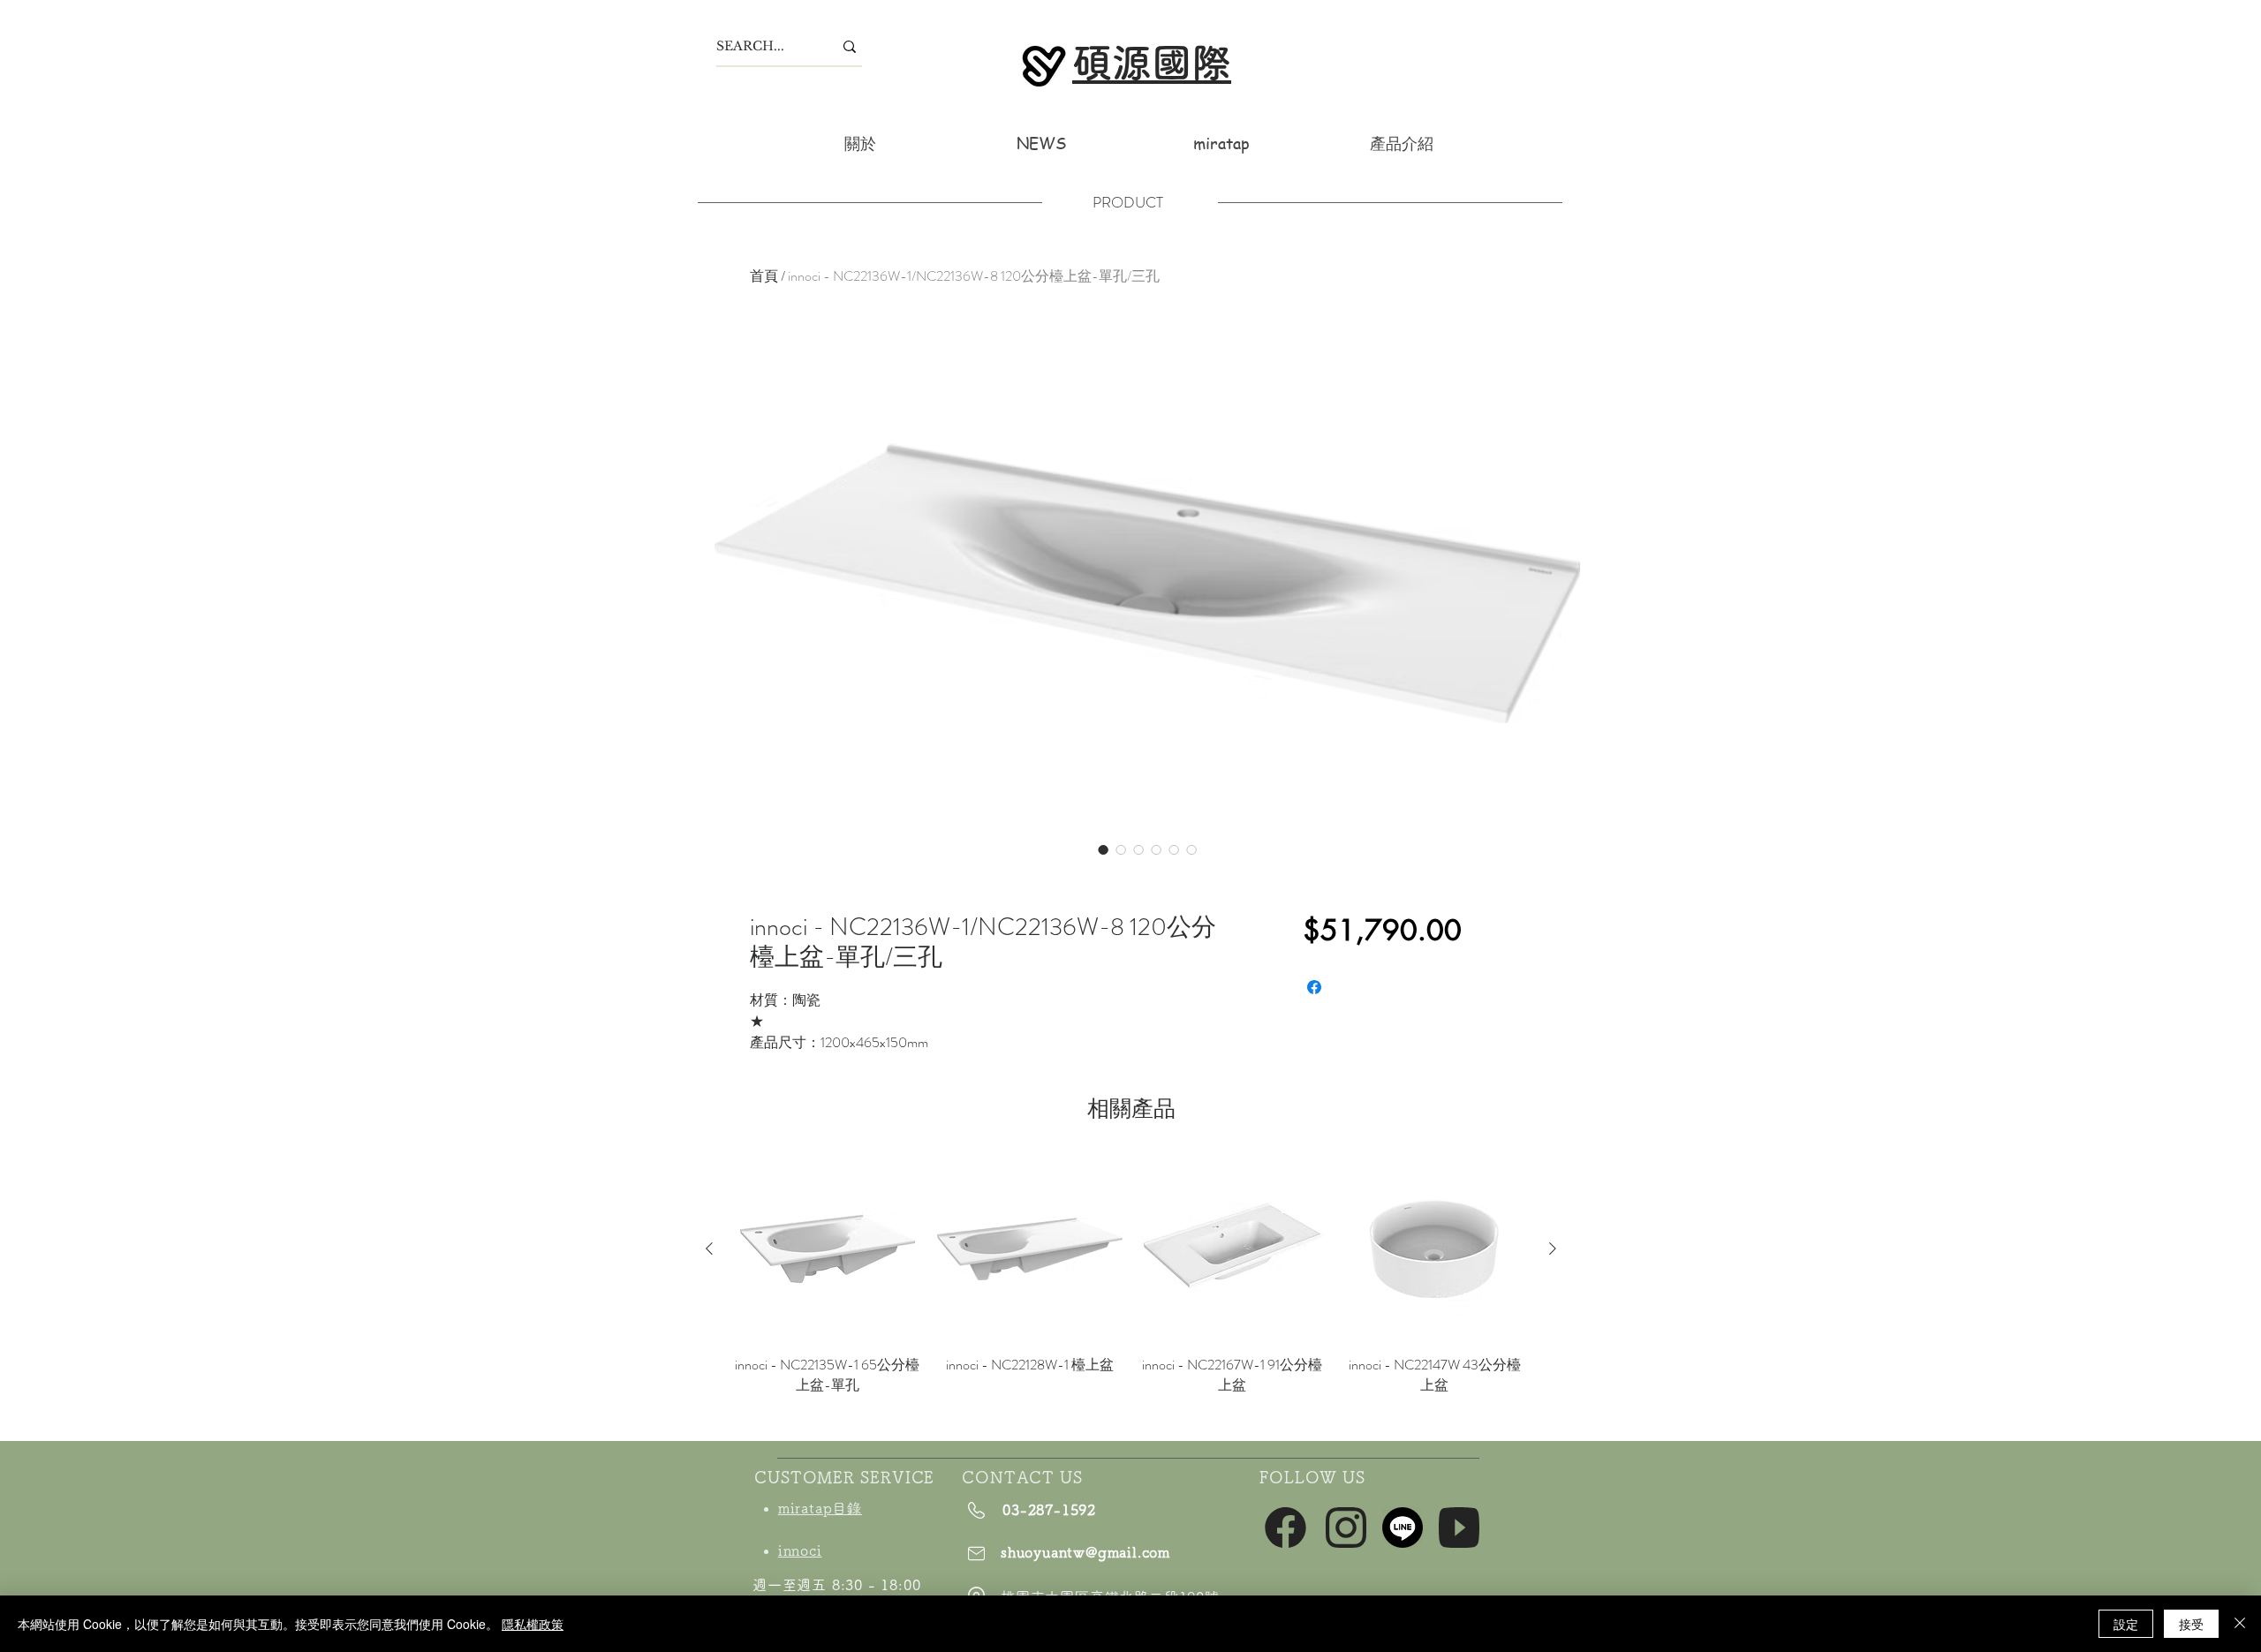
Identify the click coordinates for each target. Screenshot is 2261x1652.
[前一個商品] (709, 1248)
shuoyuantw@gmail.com (1085, 1552)
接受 (2191, 1624)
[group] (1131, 1286)
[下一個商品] (1553, 1248)
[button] (1402, 143)
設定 (2126, 1624)
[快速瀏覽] (827, 1249)
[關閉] (2240, 1624)
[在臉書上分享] (1314, 987)
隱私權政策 (533, 1624)
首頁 (764, 276)
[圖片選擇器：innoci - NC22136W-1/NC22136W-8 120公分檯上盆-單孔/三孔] (1103, 849)
